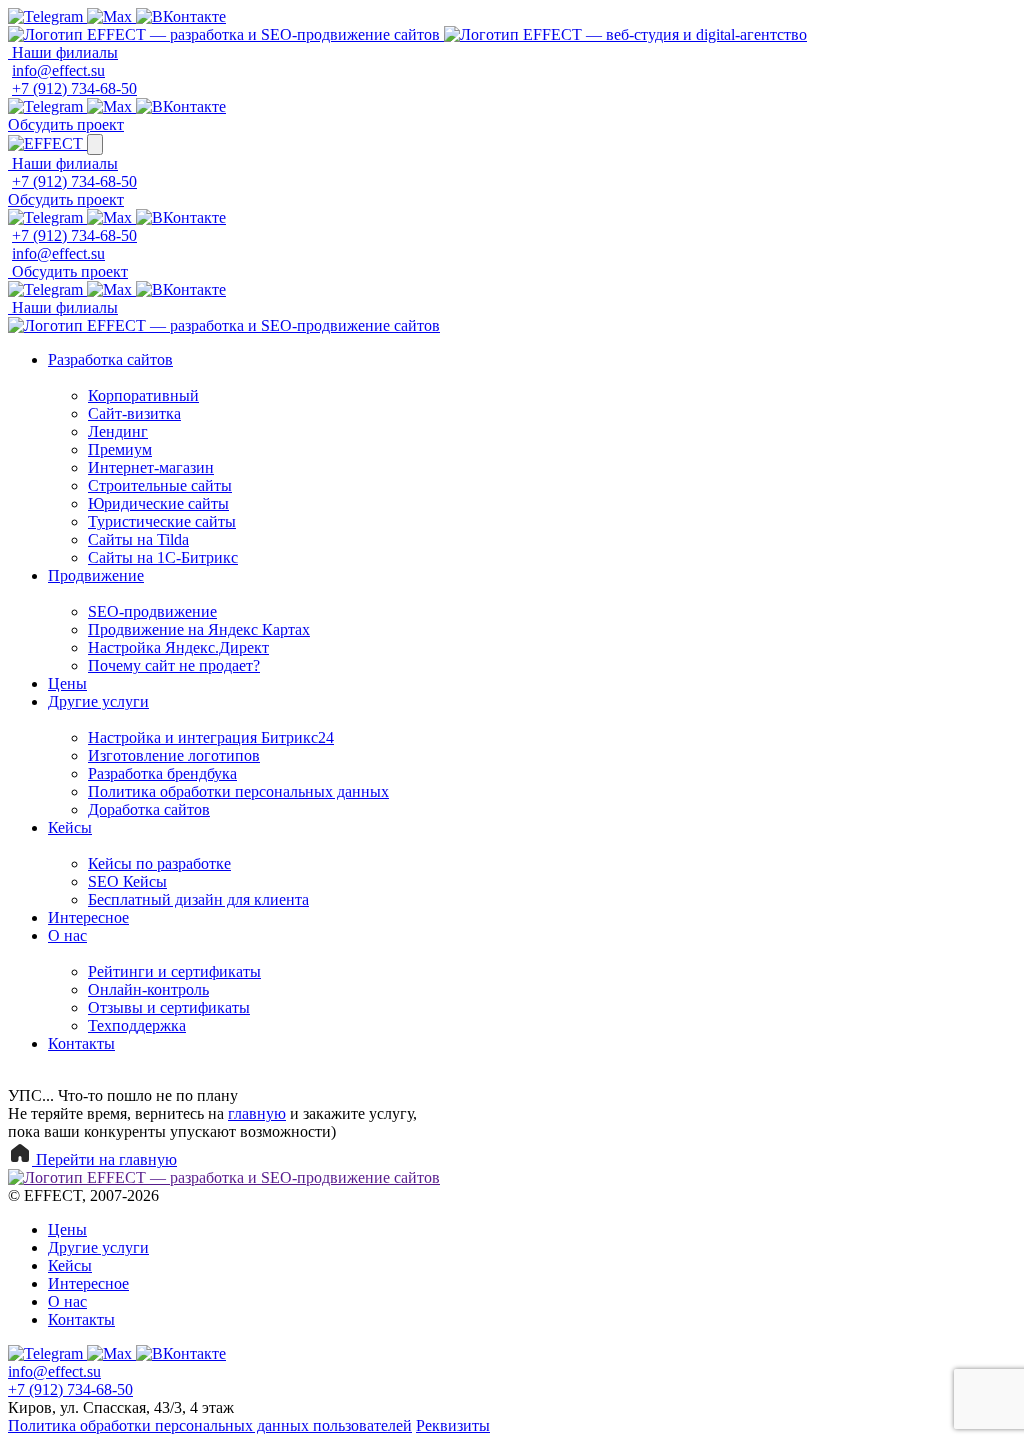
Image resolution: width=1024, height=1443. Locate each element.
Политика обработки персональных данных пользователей (210, 1425)
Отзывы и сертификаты (169, 1007)
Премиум (120, 449)
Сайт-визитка (134, 413)
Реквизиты (453, 1425)
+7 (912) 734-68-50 (74, 88)
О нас (67, 935)
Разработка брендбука (162, 773)
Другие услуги (98, 701)
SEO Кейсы (127, 881)
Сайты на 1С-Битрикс (163, 557)
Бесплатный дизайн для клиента (198, 899)
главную (257, 1113)
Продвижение (96, 575)
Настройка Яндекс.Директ (178, 647)
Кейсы (70, 827)
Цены (67, 683)
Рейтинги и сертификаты (174, 971)
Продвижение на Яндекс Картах (199, 629)
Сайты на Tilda (138, 539)
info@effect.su (58, 70)
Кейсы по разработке (159, 863)
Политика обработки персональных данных (238, 791)
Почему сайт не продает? (174, 665)
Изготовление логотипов (174, 755)
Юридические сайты (158, 503)
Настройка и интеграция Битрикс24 (211, 737)
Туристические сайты (162, 521)
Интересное (88, 917)
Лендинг (118, 431)
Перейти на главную (104, 1159)
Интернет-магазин (151, 467)
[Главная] (226, 34)
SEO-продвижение (152, 611)
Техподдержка (137, 1025)
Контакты (81, 1043)
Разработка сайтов (110, 359)
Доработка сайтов (149, 809)
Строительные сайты (160, 485)
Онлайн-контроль (148, 989)
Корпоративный (143, 395)
